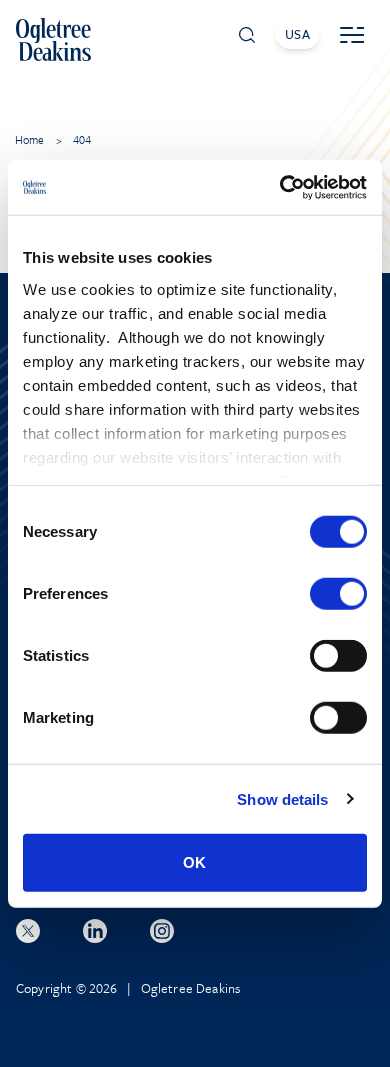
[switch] (338, 594)
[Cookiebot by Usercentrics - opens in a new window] (280, 187)
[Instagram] (162, 931)
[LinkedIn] (95, 931)
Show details (282, 798)
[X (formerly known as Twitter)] (28, 931)
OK (194, 862)
